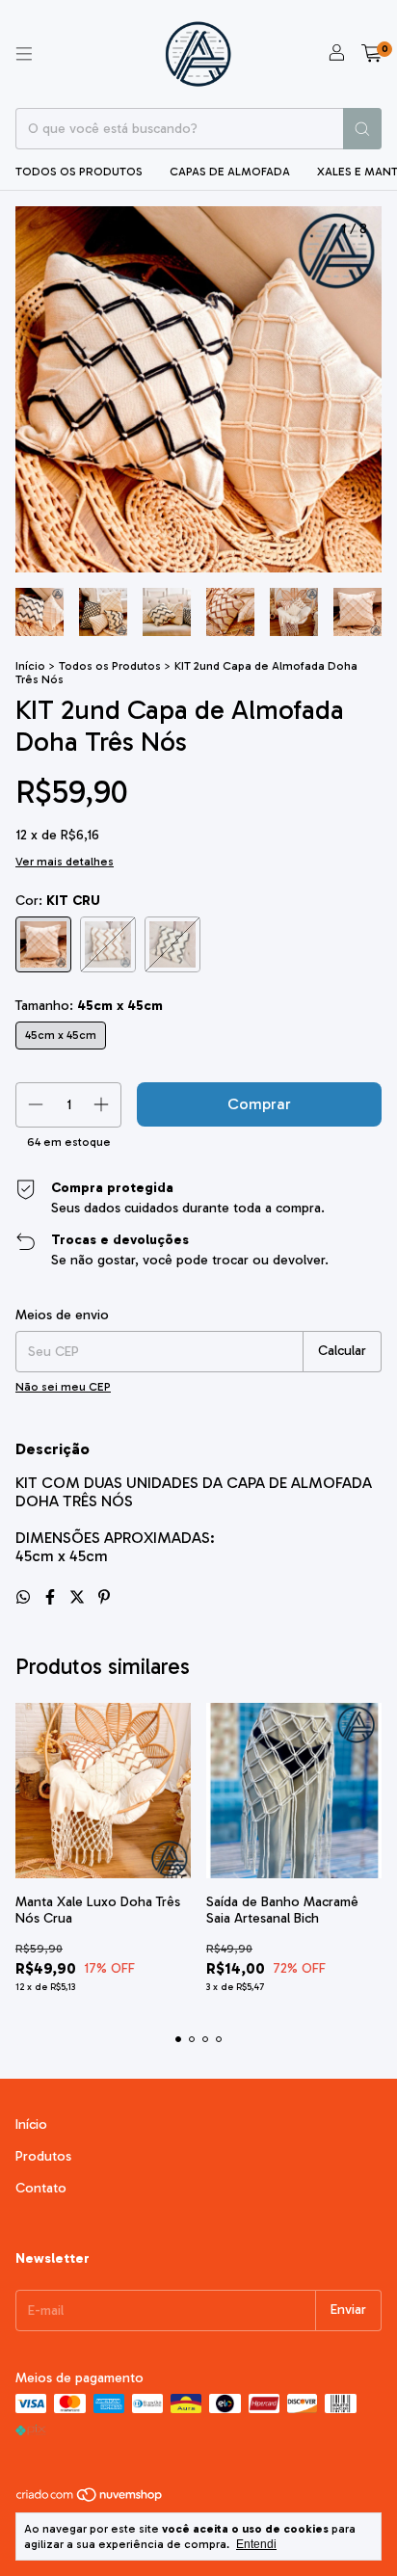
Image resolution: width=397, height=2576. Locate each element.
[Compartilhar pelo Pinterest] (104, 1597)
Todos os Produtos (79, 172)
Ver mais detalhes (65, 862)
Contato (41, 2188)
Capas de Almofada (230, 172)
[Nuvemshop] (90, 2499)
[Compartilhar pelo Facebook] (52, 1597)
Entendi (256, 2544)
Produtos (43, 2156)
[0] (371, 54)
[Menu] (24, 54)
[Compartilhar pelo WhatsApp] (25, 1597)
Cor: (58, 901)
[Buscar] (362, 129)
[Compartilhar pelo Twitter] (79, 1597)
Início (30, 666)
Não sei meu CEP (63, 1387)
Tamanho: (89, 1006)
